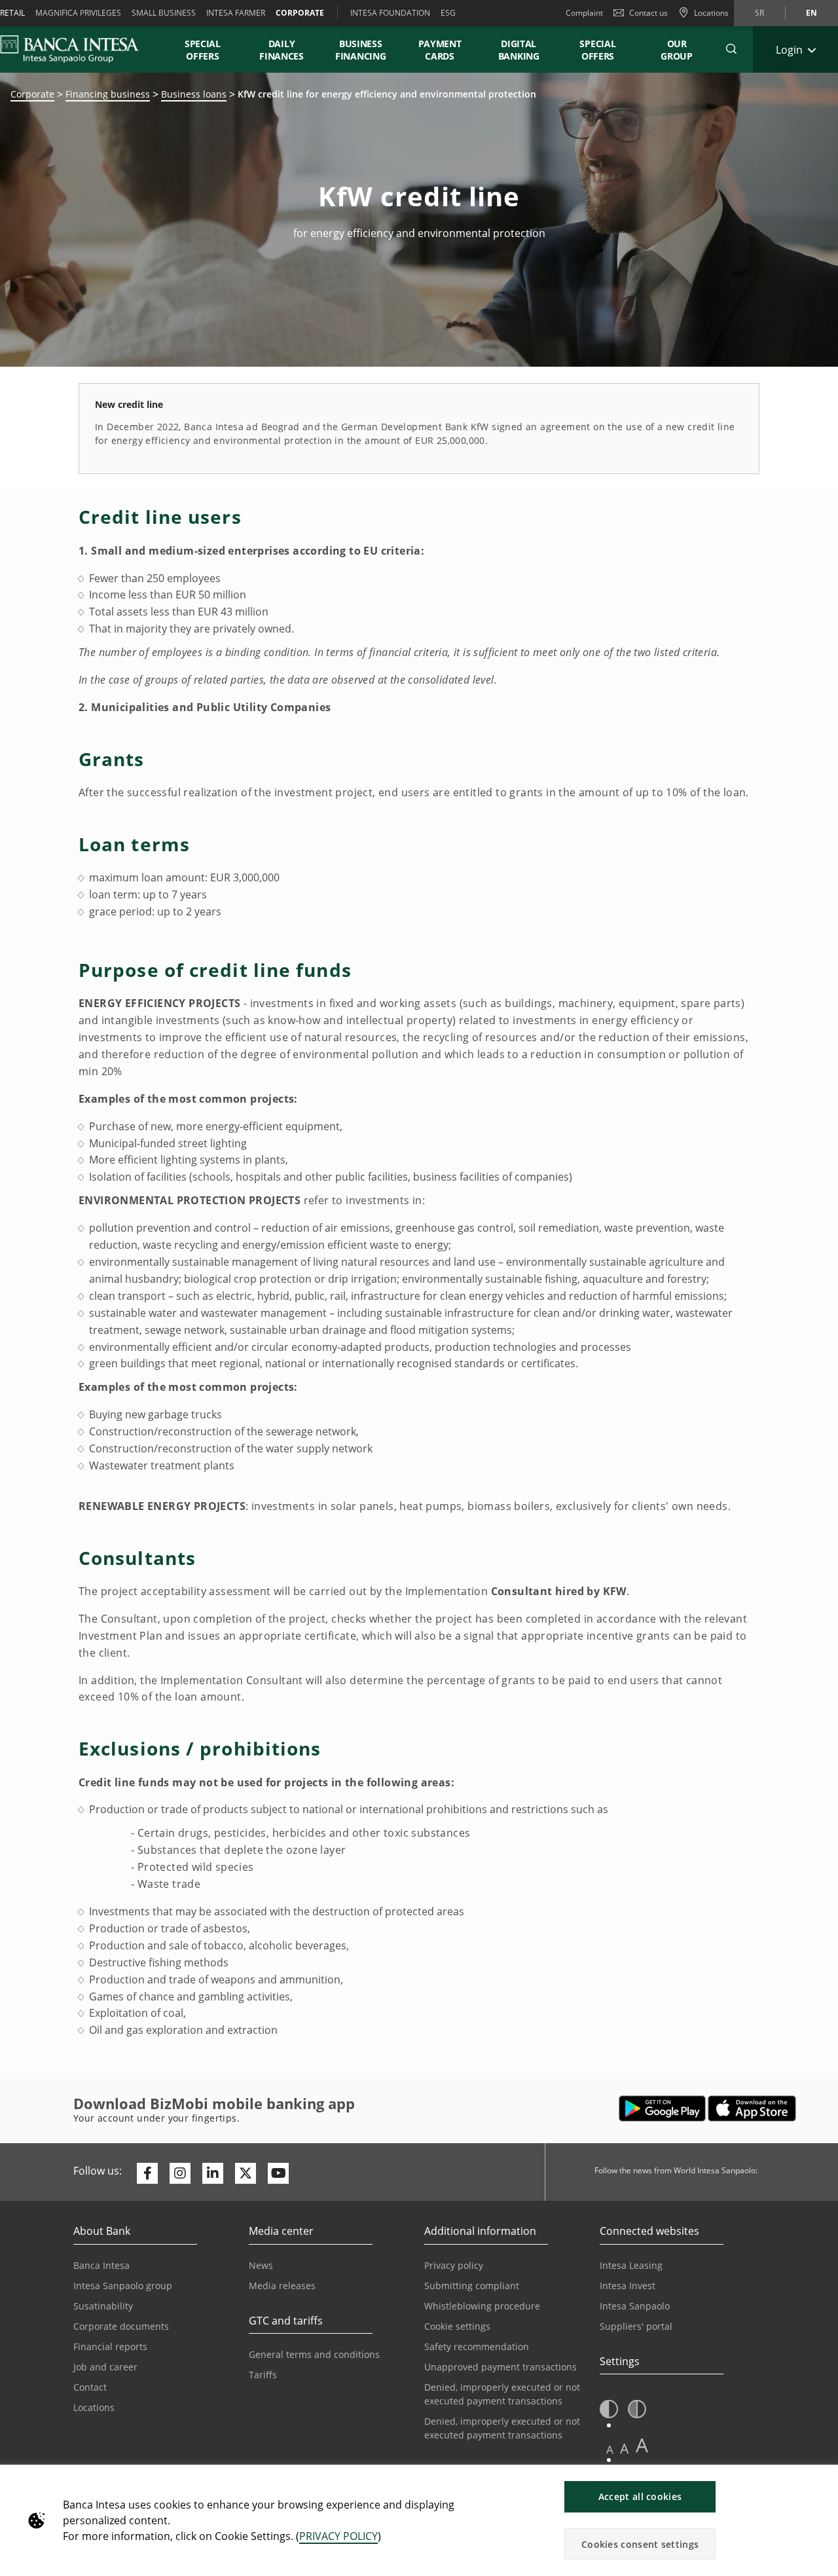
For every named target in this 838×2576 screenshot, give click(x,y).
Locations (94, 2407)
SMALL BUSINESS (164, 13)
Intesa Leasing (631, 2265)
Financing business (108, 94)
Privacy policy (454, 2265)
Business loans (194, 94)
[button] (731, 49)
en (811, 13)
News (261, 2265)
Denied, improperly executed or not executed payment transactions (502, 2394)
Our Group (677, 50)
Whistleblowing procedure (482, 2306)
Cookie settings (457, 2326)
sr (759, 13)
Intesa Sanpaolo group (123, 2286)
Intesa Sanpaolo (635, 2306)
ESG (448, 13)
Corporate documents (121, 2326)
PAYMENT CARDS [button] (440, 50)
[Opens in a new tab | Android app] (662, 2108)
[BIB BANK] (78, 49)
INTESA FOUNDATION (390, 13)
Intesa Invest (628, 2286)
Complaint (584, 13)
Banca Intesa (101, 2265)
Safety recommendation (477, 2346)
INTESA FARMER (236, 13)
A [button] (610, 2449)
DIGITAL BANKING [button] (519, 50)
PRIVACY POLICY (338, 2536)
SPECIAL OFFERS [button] (203, 50)
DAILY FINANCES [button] (282, 50)
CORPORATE (300, 13)
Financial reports (110, 2346)
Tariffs (263, 2375)
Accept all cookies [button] (640, 2496)
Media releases (282, 2286)
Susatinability (103, 2306)
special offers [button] (598, 50)
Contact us (648, 13)
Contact (90, 2387)
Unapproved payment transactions (501, 2367)
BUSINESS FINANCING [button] (360, 50)
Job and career (105, 2367)
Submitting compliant (472, 2286)
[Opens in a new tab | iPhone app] (752, 2108)
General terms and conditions (314, 2354)
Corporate (32, 94)
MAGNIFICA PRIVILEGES (78, 13)
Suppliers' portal (636, 2326)
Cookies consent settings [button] (640, 2544)
